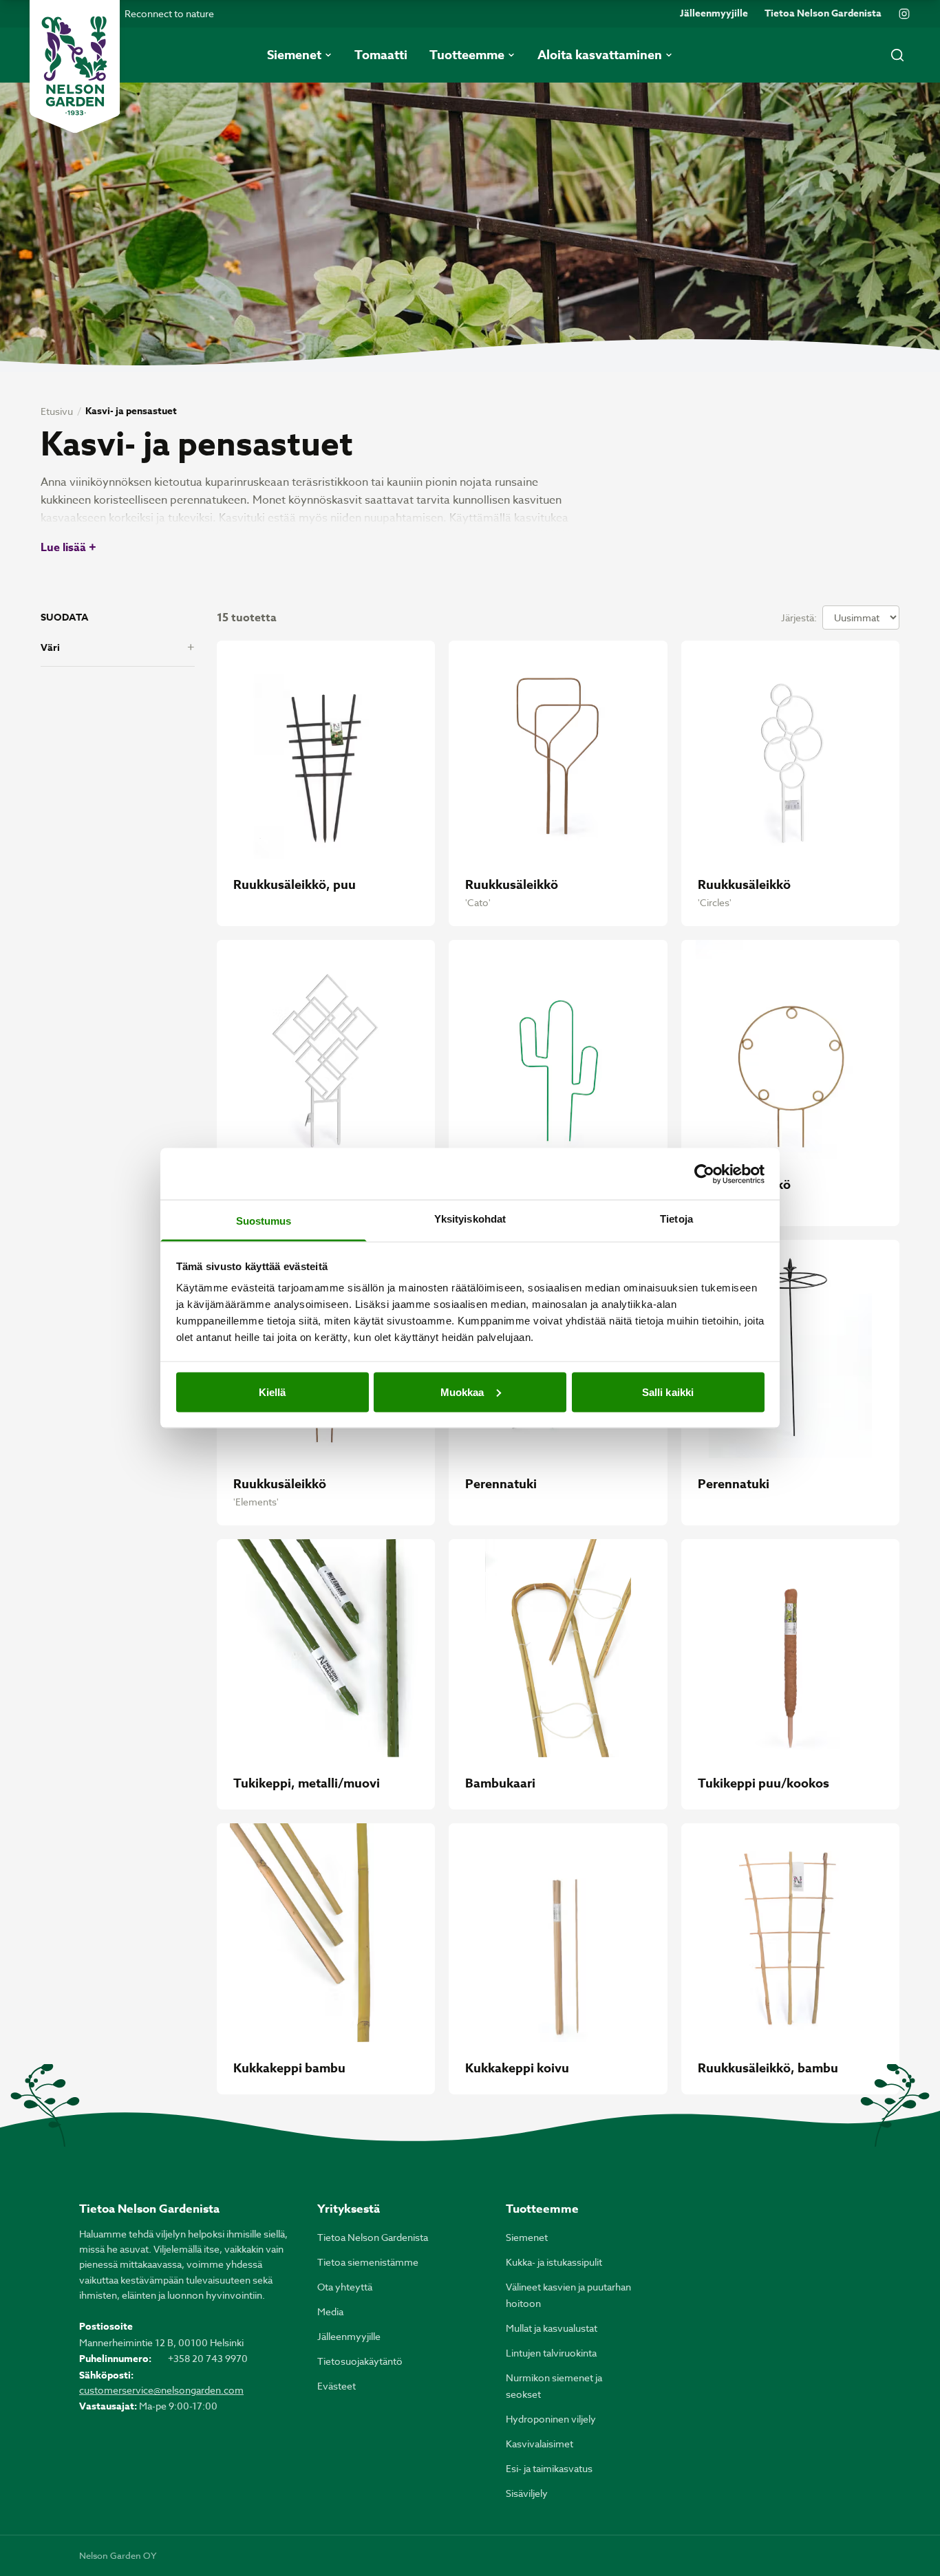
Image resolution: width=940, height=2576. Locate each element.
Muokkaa (462, 1392)
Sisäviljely (527, 2493)
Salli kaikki (668, 1392)
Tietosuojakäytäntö (360, 2361)
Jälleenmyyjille (714, 14)
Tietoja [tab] (676, 1219)
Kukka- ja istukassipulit (554, 2262)
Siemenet (527, 2237)
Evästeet (337, 2386)
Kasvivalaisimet (540, 2444)
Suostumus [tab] (264, 1221)
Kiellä (273, 1392)
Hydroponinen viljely (551, 2419)
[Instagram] (904, 14)
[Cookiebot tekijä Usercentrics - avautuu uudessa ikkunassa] (704, 1174)
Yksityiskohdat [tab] (470, 1219)
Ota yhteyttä (345, 2287)
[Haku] (897, 55)
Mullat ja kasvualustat (552, 2328)
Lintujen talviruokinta (551, 2353)
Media (330, 2311)
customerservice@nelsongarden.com (161, 2390)
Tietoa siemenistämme (368, 2262)
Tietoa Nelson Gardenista (823, 14)
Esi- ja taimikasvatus (549, 2468)
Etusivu (57, 411)
